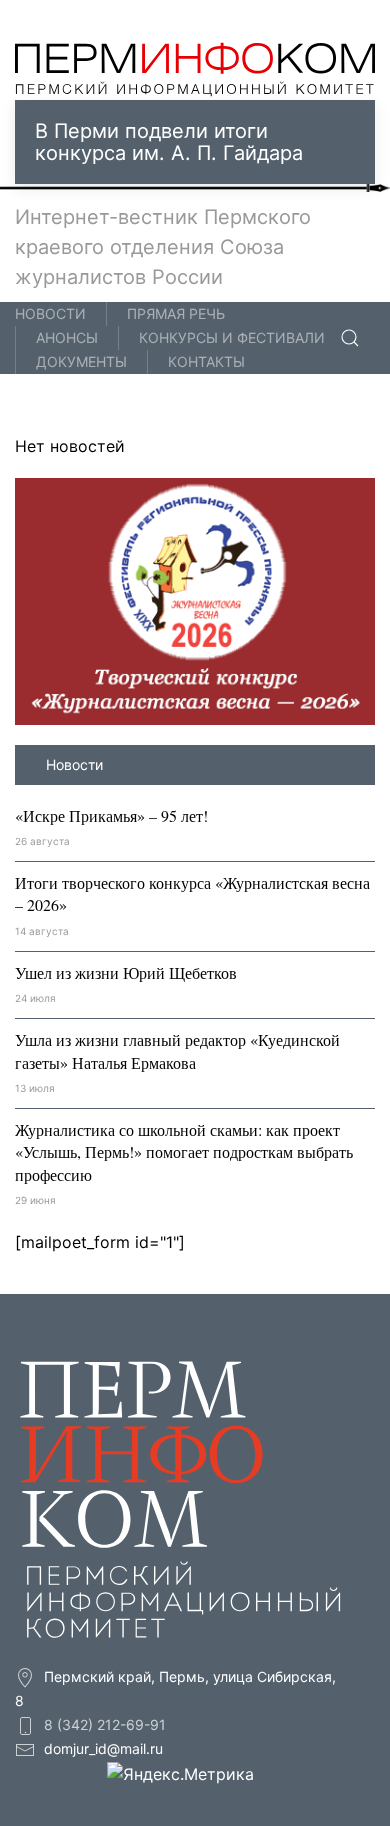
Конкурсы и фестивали (232, 337)
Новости (50, 313)
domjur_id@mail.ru (103, 1748)
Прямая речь (176, 313)
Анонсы (67, 337)
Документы (81, 361)
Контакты (206, 361)
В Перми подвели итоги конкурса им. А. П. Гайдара (169, 142)
